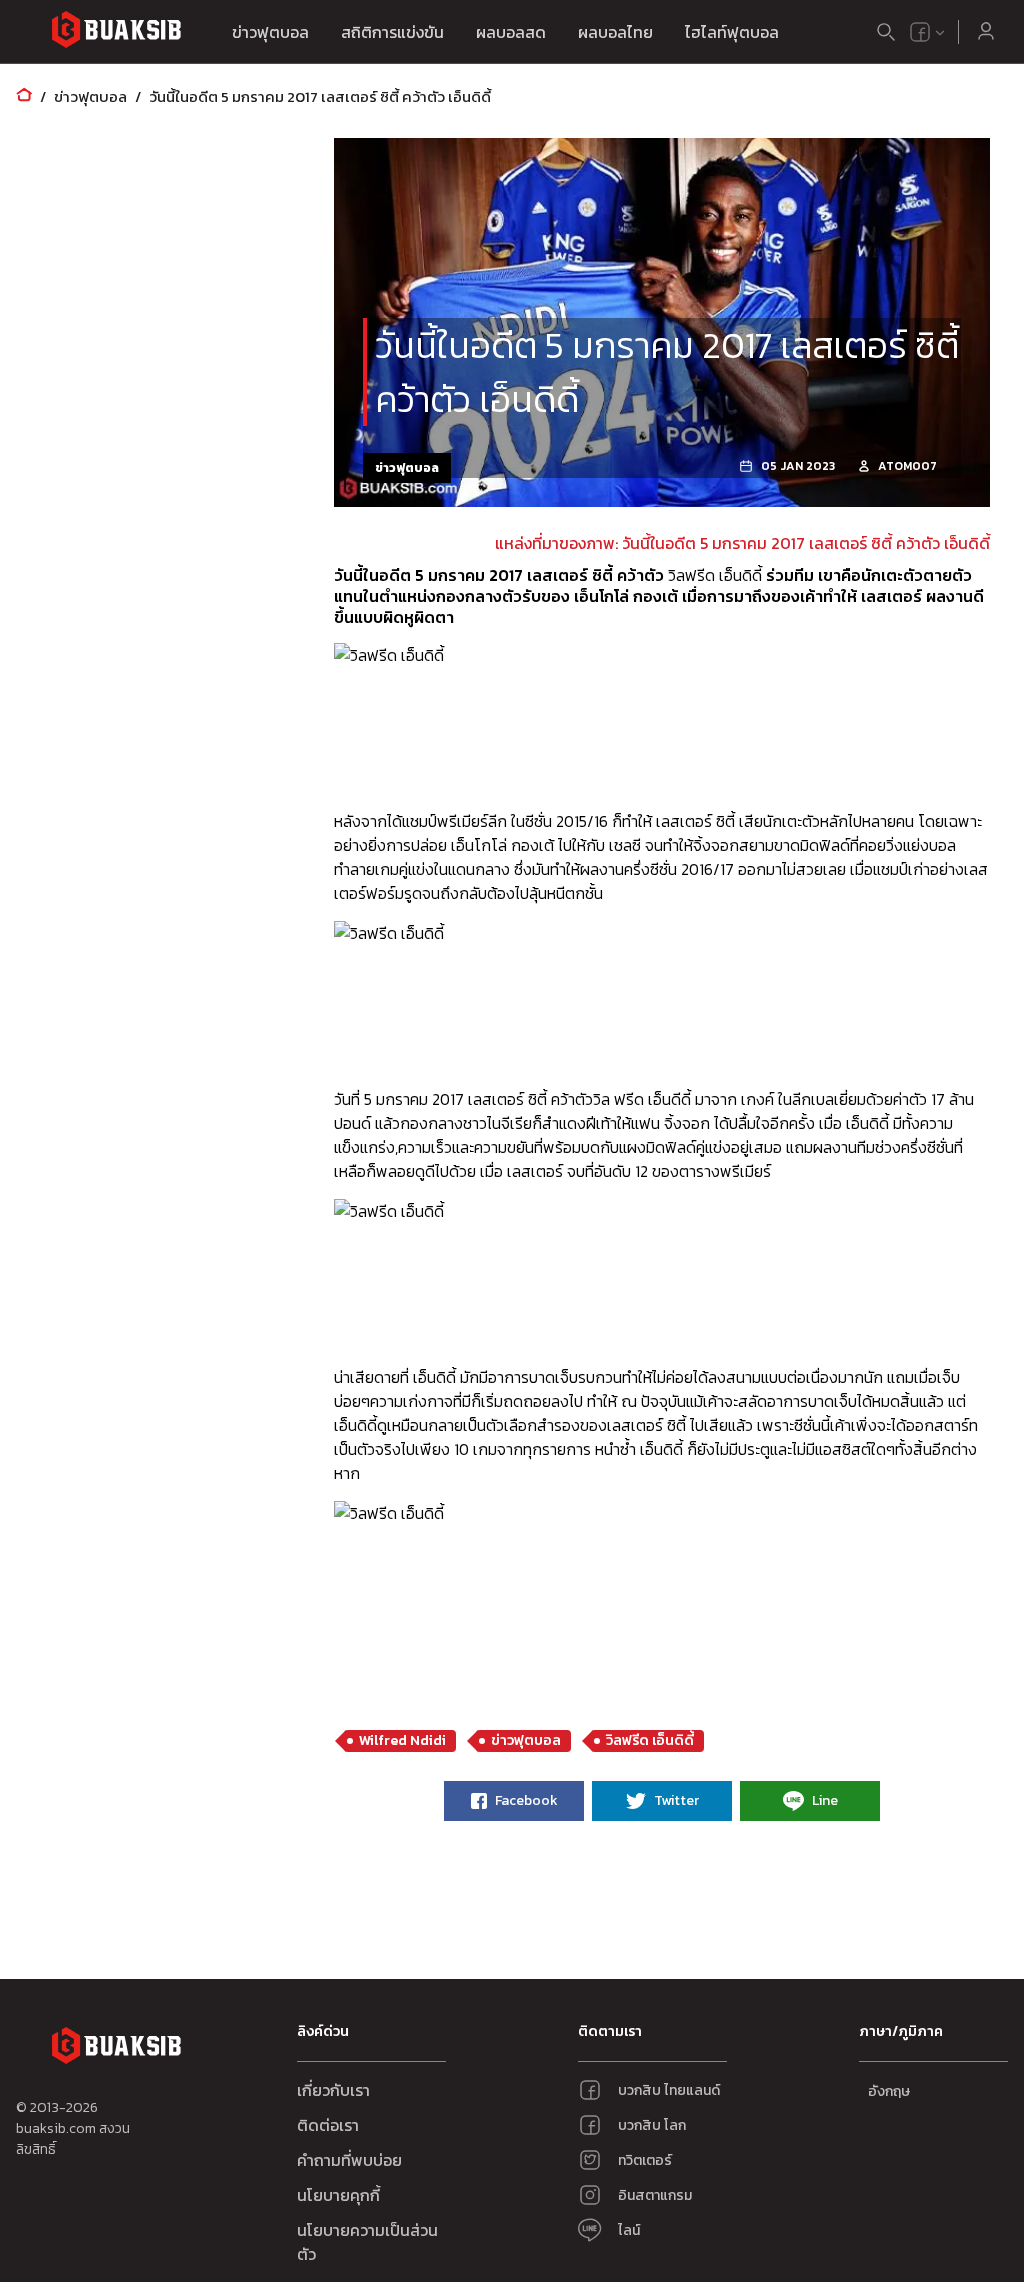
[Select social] (928, 32)
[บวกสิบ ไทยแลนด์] (920, 32)
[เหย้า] (24, 96)
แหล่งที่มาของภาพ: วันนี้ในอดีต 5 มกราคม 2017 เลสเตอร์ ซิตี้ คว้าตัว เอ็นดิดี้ (742, 543)
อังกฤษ (889, 2091)
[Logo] (116, 32)
